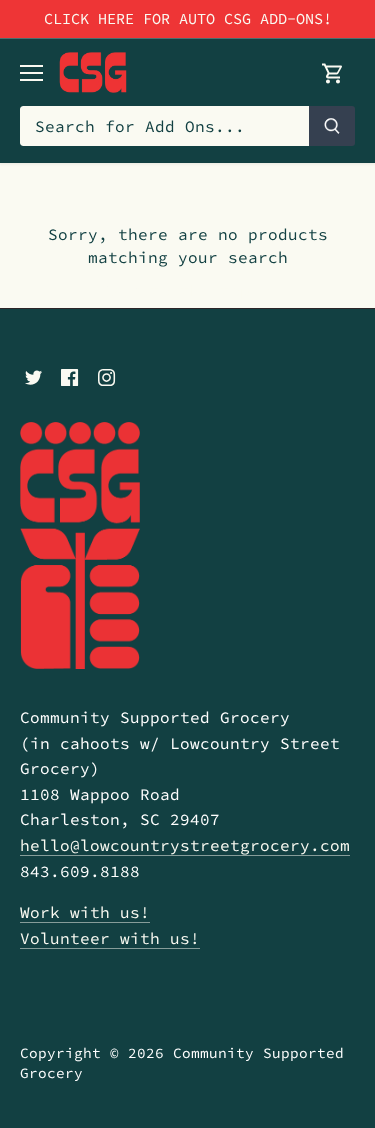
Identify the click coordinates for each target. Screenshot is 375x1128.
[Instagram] (106, 375)
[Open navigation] (31, 73)
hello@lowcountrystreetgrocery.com (185, 845)
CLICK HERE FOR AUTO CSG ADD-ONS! (188, 18)
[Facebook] (69, 375)
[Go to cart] (333, 72)
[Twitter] (33, 375)
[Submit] (332, 126)
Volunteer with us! (110, 938)
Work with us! (85, 912)
